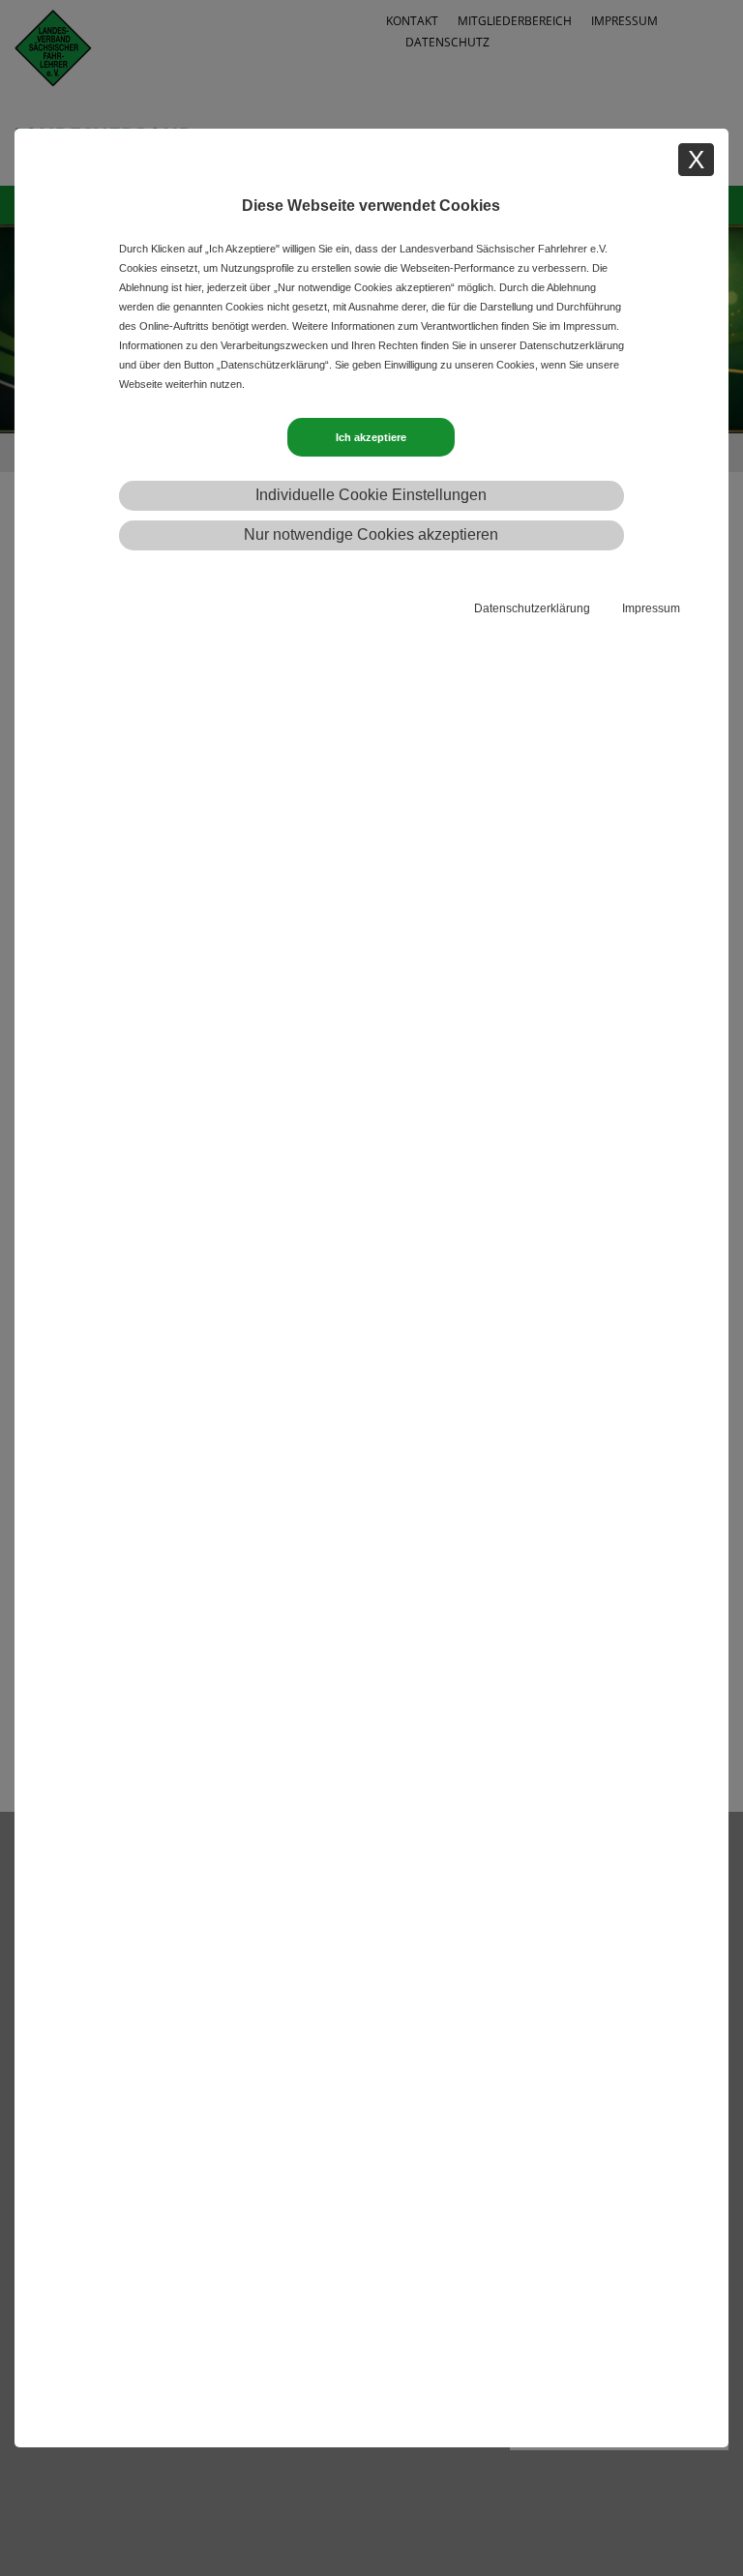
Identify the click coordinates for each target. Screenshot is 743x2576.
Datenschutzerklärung (532, 608)
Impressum (651, 608)
